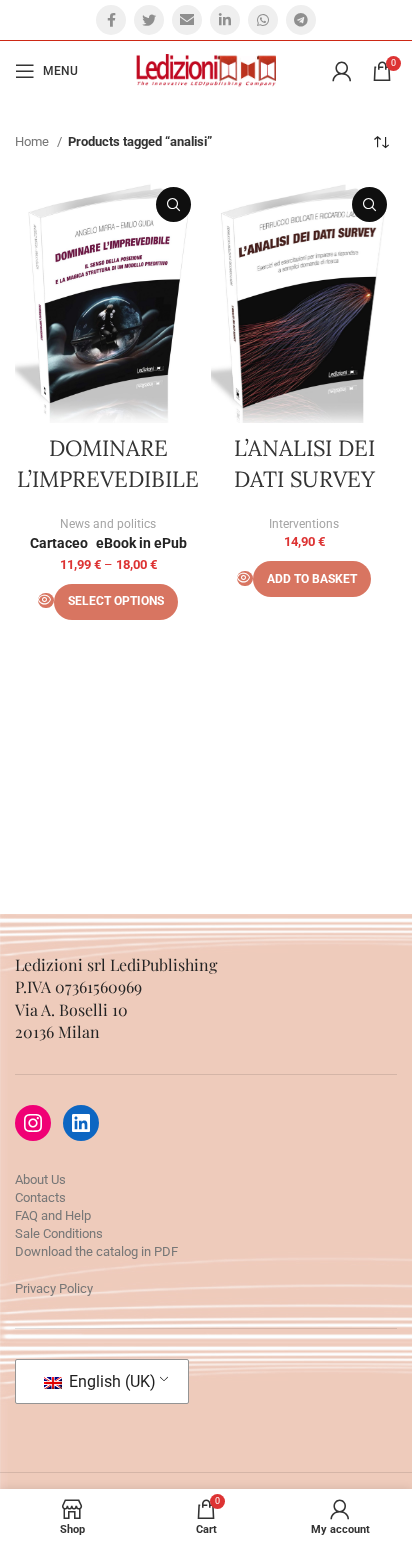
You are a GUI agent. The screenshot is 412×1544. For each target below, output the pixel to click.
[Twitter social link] (149, 20)
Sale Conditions (59, 1233)
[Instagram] (33, 1123)
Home (33, 141)
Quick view (173, 204)
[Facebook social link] (111, 20)
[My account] (342, 71)
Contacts (40, 1197)
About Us (40, 1179)
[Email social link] (187, 20)
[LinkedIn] (81, 1123)
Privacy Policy (54, 1288)
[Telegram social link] (301, 20)
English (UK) (110, 1381)
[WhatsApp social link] (263, 20)
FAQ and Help (53, 1215)
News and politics (108, 524)
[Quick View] (46, 600)
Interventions (304, 524)
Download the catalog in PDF (96, 1251)
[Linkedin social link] (225, 20)
